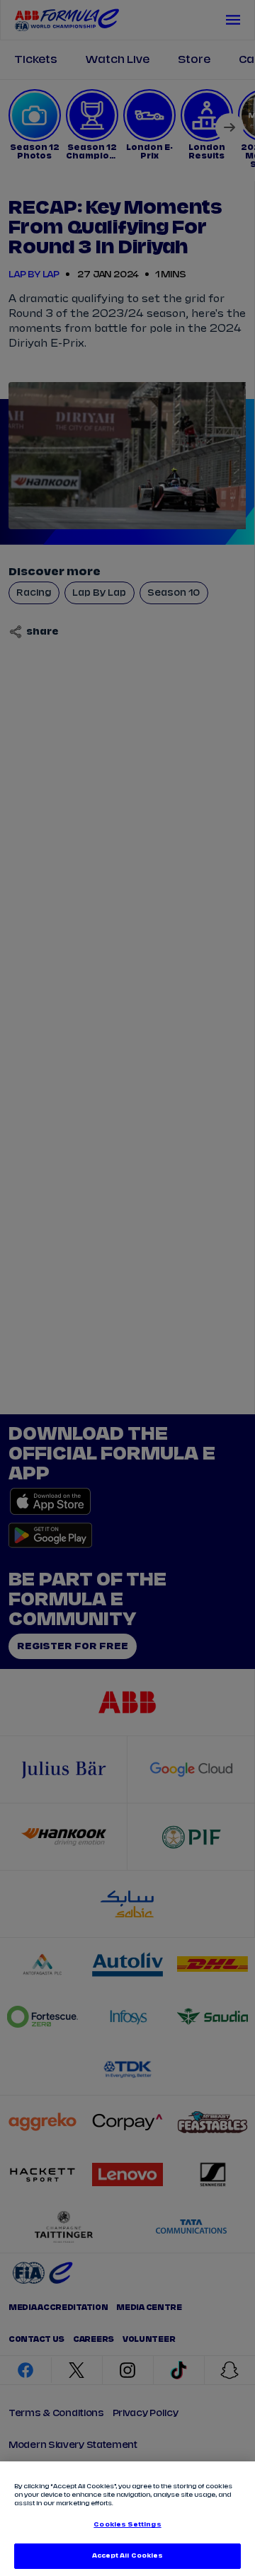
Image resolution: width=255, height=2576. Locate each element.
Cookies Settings (127, 2525)
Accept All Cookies (127, 2556)
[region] (127, 2519)
